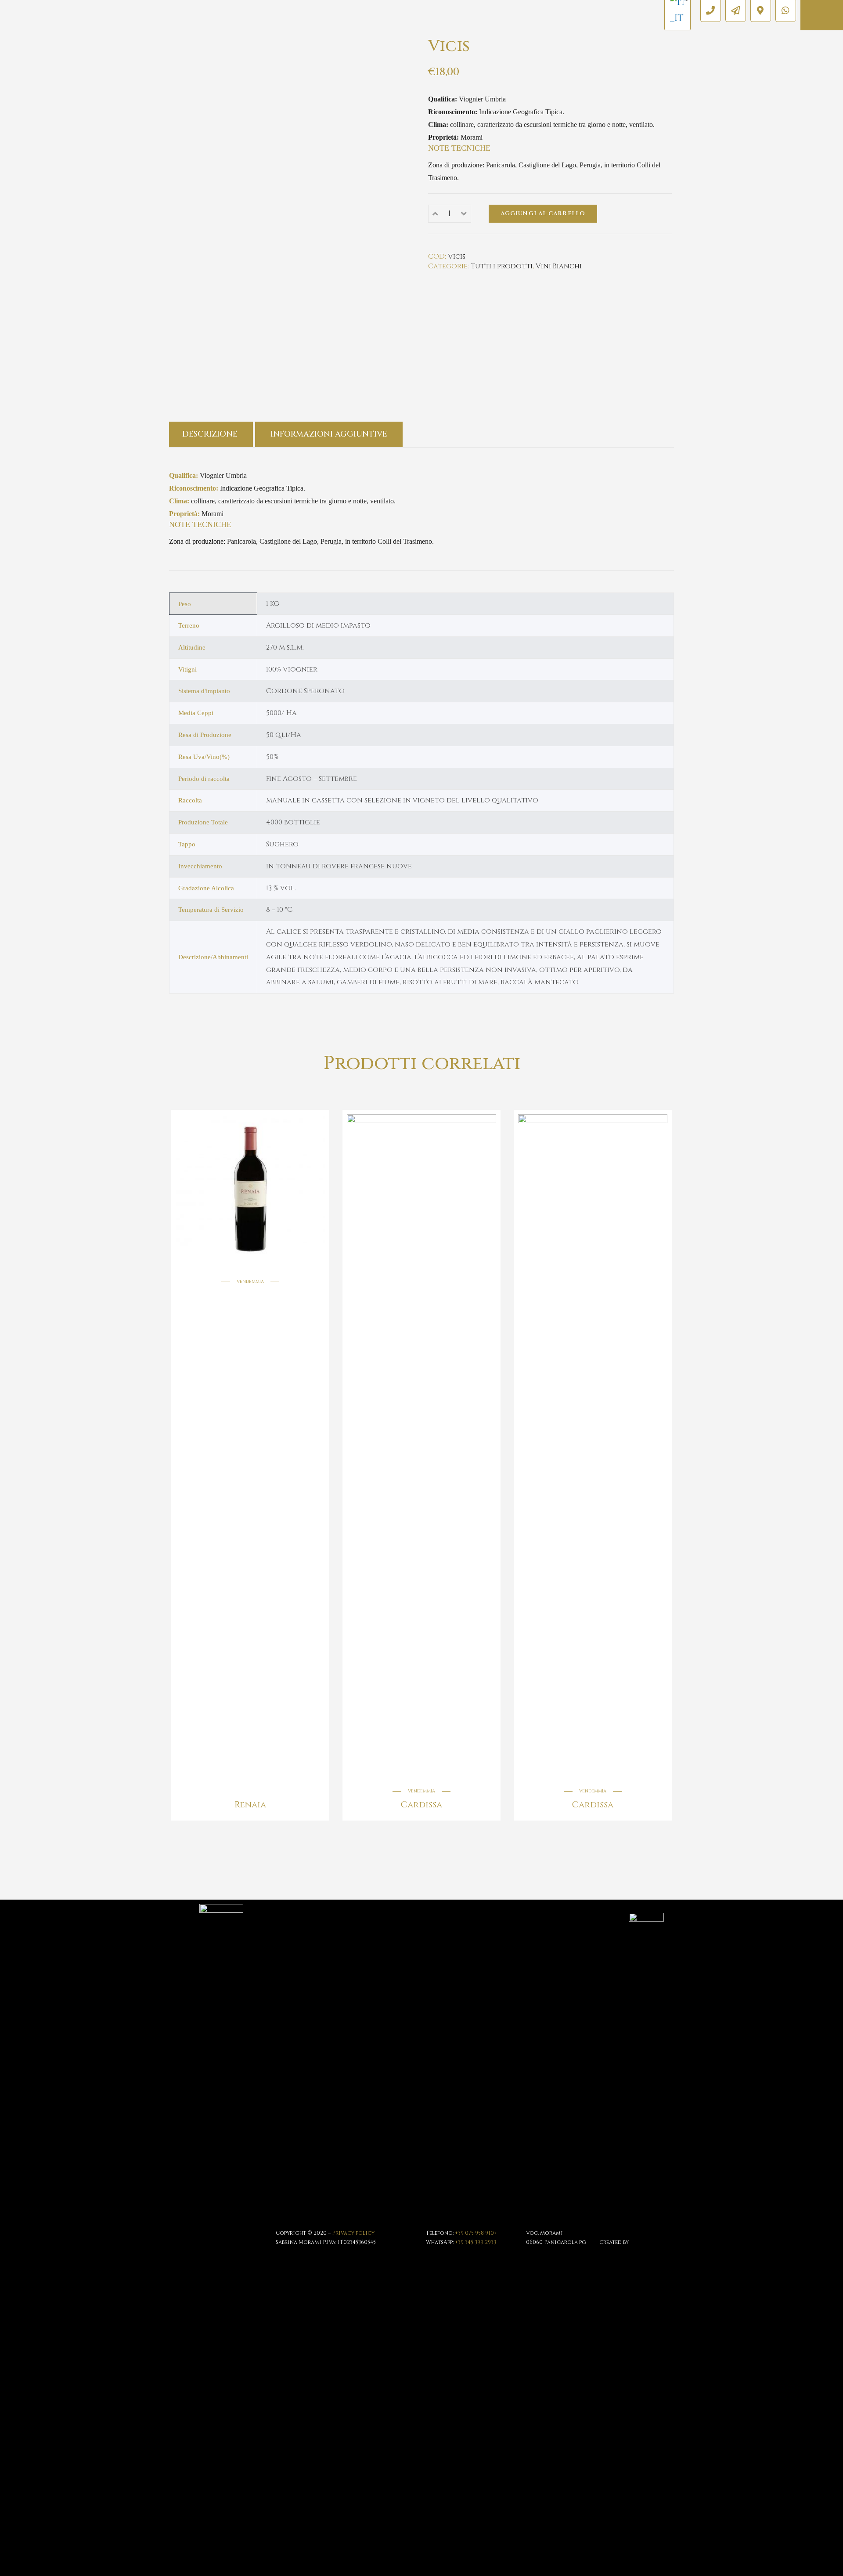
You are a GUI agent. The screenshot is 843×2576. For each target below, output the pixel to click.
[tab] (211, 434)
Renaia (250, 1805)
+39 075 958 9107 (476, 2233)
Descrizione (210, 434)
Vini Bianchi (559, 266)
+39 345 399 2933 (476, 2242)
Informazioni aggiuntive (329, 434)
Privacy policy (353, 2233)
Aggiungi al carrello (543, 213)
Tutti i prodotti (502, 266)
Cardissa (421, 1805)
